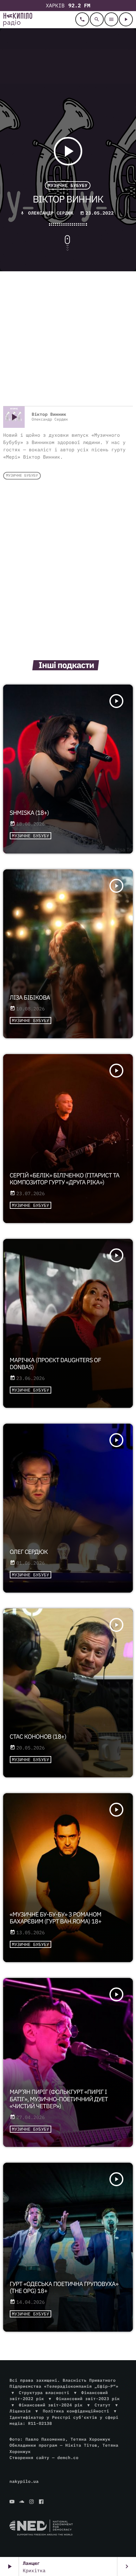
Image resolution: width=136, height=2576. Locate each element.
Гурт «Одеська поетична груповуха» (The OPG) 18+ (64, 2288)
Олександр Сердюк (51, 213)
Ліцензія (20, 2411)
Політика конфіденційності (76, 2411)
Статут (102, 2405)
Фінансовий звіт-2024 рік (51, 2405)
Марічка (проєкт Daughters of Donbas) (56, 1364)
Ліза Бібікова (30, 998)
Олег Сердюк (29, 1552)
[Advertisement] (68, 339)
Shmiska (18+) (29, 813)
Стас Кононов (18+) (38, 1737)
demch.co (68, 2458)
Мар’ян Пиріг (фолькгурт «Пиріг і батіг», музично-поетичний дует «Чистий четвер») (59, 2099)
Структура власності (44, 2393)
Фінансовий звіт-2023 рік (88, 2399)
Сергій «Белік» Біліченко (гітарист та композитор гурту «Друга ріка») (65, 1179)
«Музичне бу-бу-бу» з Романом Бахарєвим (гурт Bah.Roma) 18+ (56, 1918)
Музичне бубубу (68, 185)
